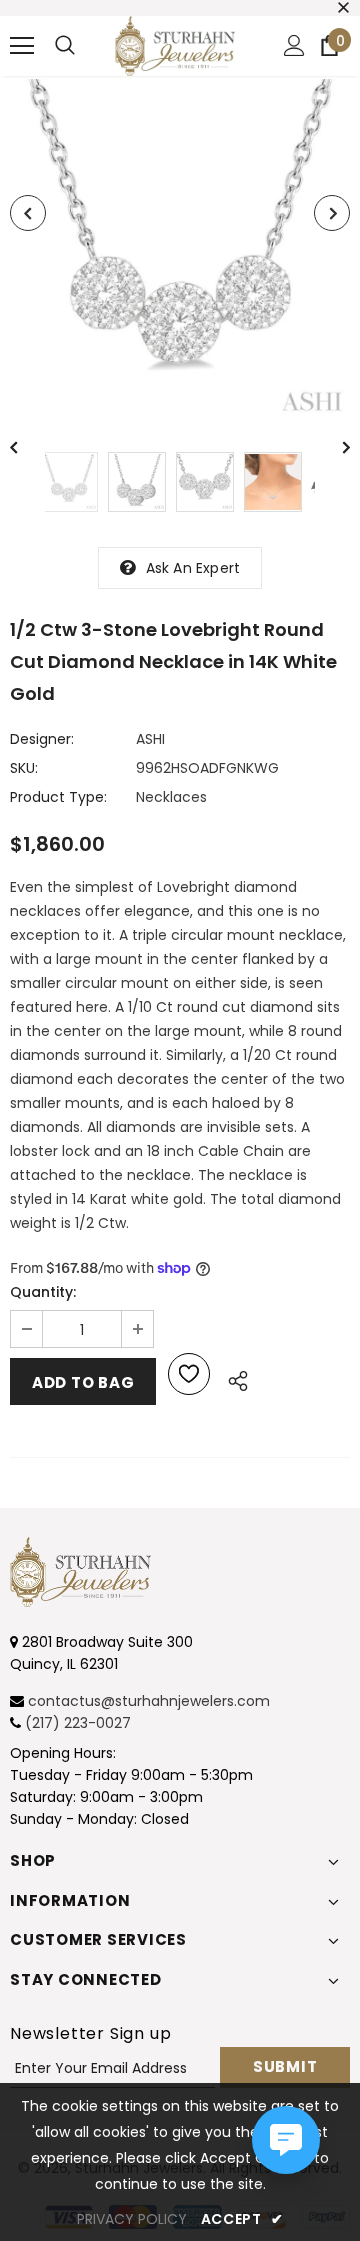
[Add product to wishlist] (189, 1374)
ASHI (150, 739)
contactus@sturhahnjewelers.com (149, 1701)
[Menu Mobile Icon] (22, 46)
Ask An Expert (193, 568)
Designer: (42, 739)
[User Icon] (294, 45)
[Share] (232, 1378)
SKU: (24, 768)
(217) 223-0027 (78, 1723)
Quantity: (43, 1292)
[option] (180, 249)
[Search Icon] (65, 46)
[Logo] (175, 46)
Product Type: (58, 797)
